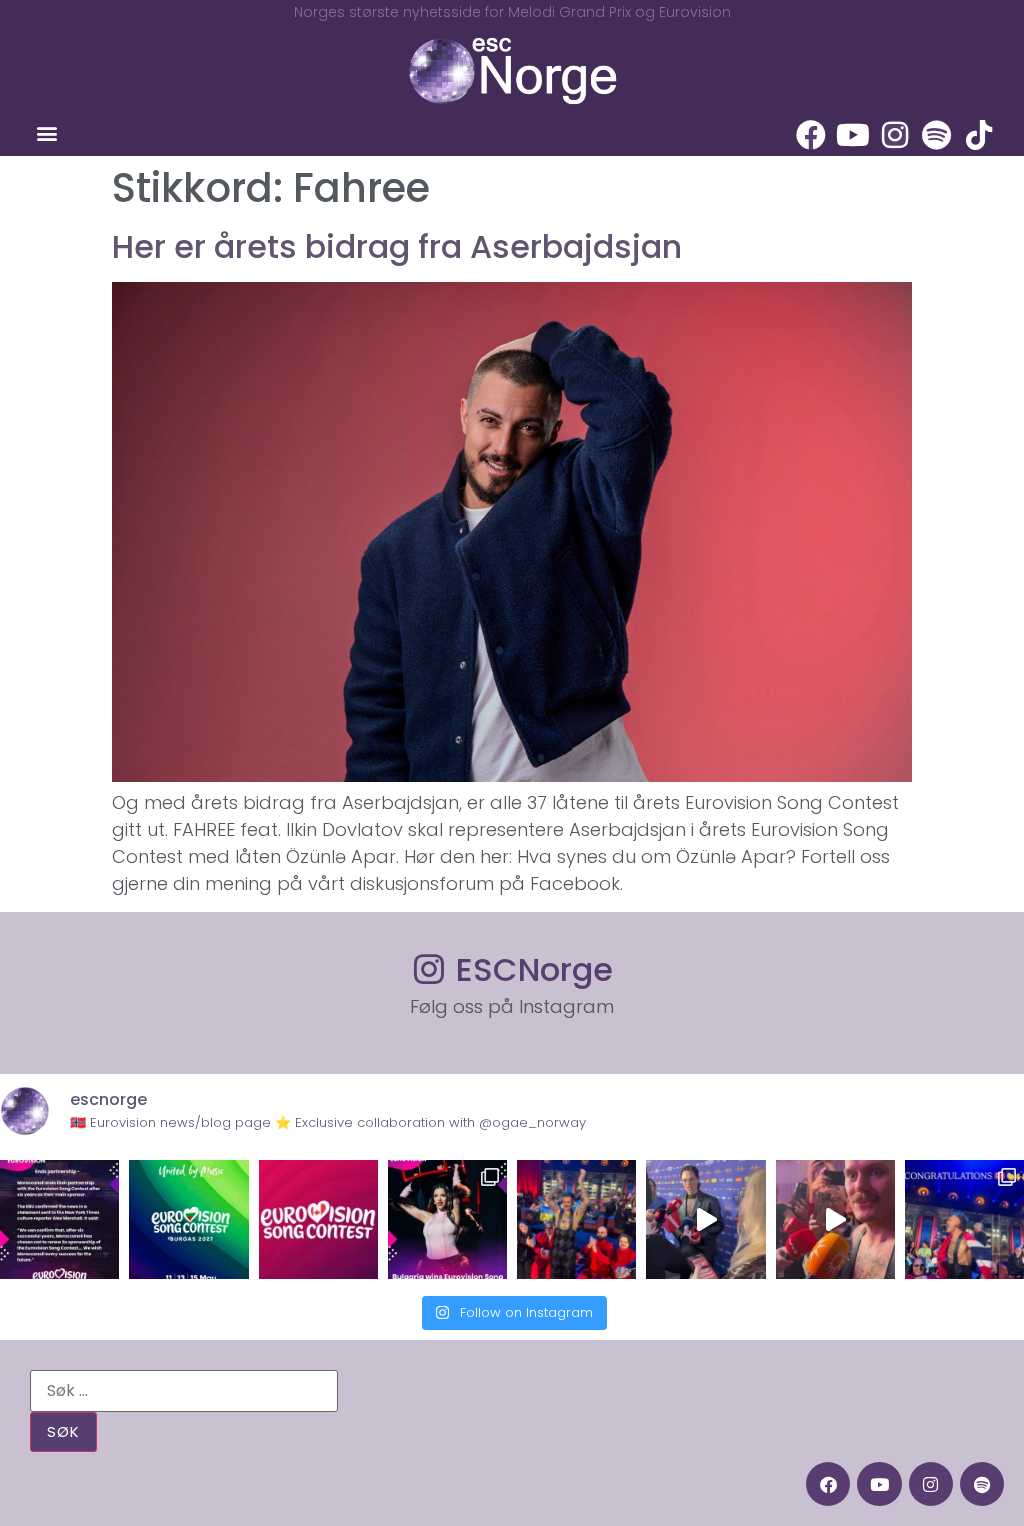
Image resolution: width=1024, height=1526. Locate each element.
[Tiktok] (979, 135)
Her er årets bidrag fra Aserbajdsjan (397, 246)
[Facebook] (811, 135)
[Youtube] (853, 135)
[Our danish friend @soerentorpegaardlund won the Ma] (705, 1219)
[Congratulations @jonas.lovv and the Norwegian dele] (964, 1219)
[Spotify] (937, 135)
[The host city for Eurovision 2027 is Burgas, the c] (188, 1219)
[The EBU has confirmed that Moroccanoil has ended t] (59, 1219)
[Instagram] (895, 135)
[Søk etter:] (184, 1391)
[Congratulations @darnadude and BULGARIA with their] (447, 1219)
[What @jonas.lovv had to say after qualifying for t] (835, 1219)
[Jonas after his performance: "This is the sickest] (576, 1219)
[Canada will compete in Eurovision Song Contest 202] (318, 1219)
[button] (46, 133)
